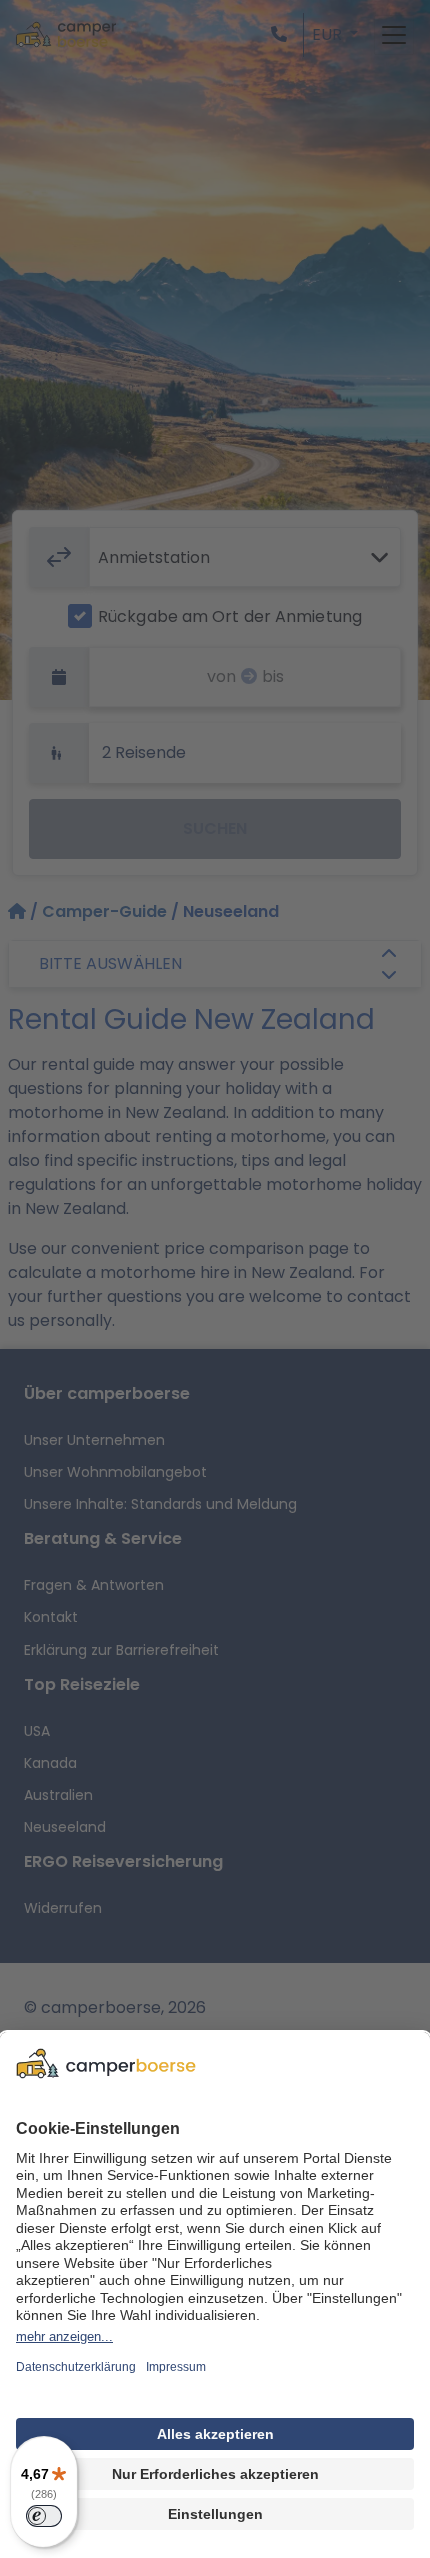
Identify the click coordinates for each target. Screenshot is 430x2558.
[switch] (44, 2516)
